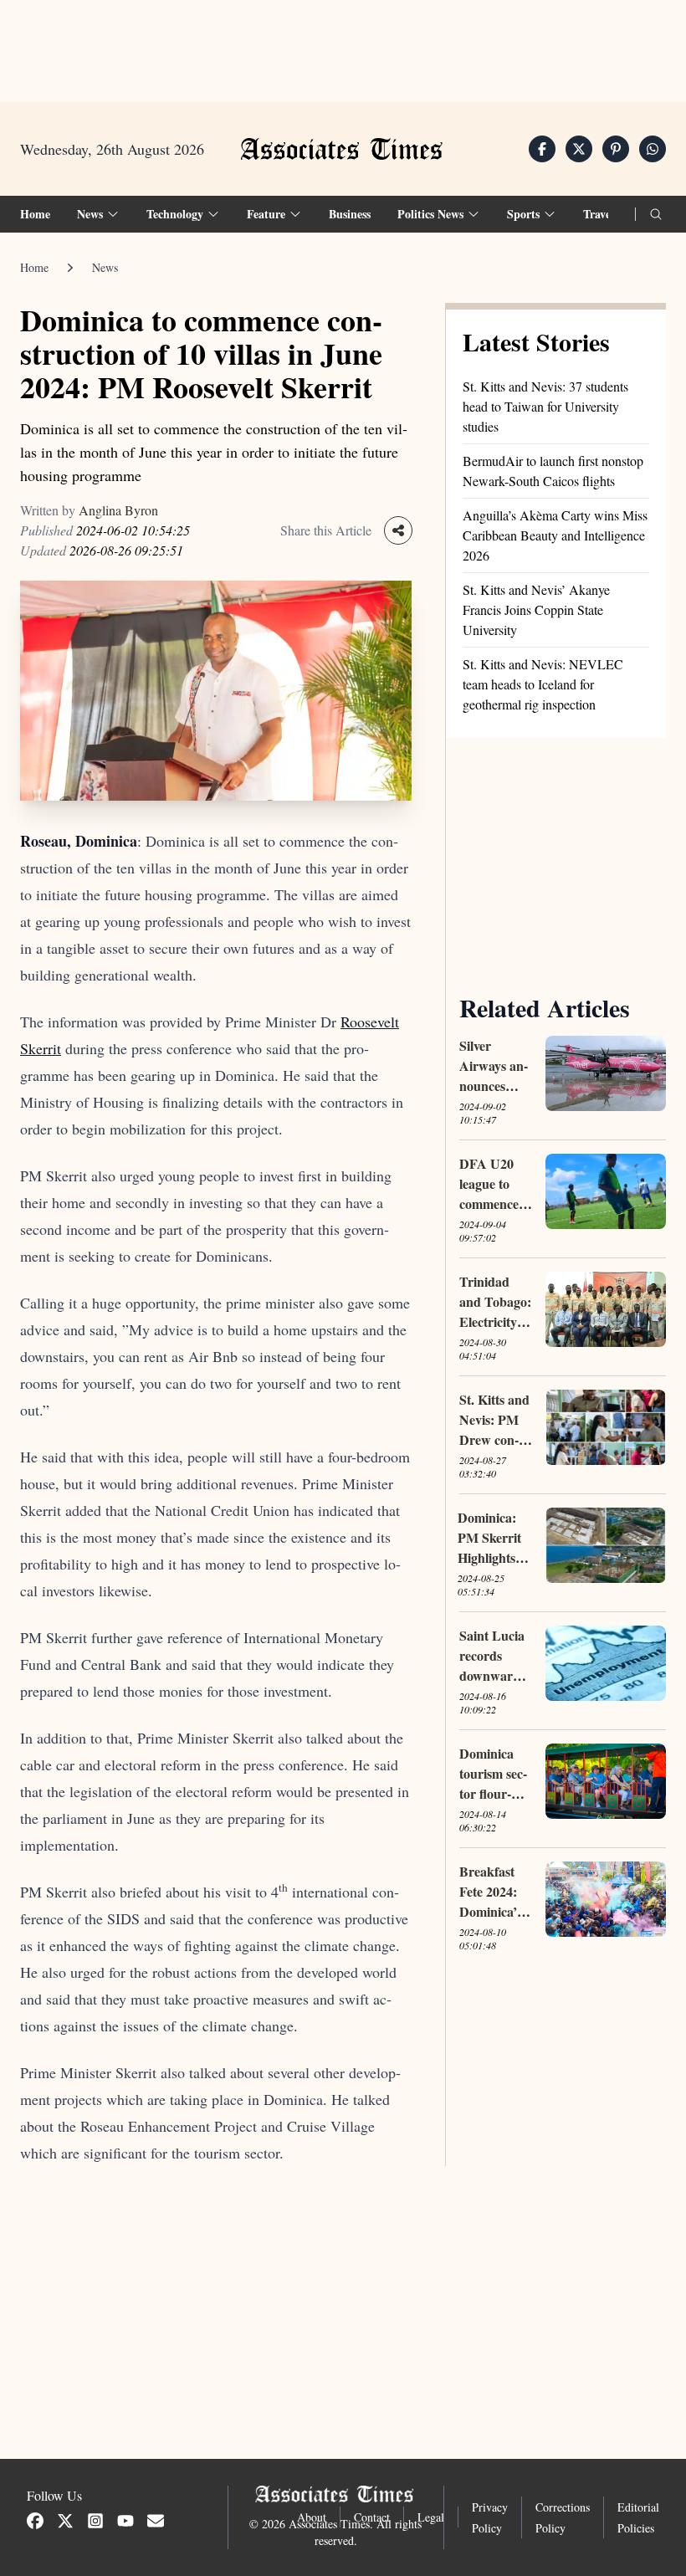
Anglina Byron (118, 510)
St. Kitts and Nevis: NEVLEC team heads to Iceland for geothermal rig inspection (543, 684)
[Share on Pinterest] (616, 149)
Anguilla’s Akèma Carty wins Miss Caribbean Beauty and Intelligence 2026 (555, 535)
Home (35, 214)
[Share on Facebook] (542, 149)
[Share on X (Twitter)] (579, 149)
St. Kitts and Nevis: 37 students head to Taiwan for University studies (545, 406)
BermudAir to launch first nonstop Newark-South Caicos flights (553, 471)
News (105, 267)
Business (350, 214)
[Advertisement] (343, 51)
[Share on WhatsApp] (653, 149)
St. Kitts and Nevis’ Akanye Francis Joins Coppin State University (536, 609)
